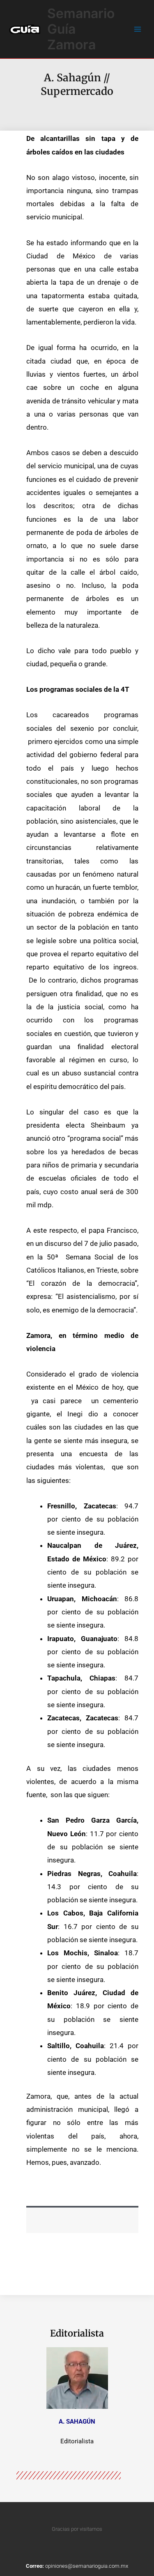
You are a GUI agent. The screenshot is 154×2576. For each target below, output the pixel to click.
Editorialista (77, 2333)
